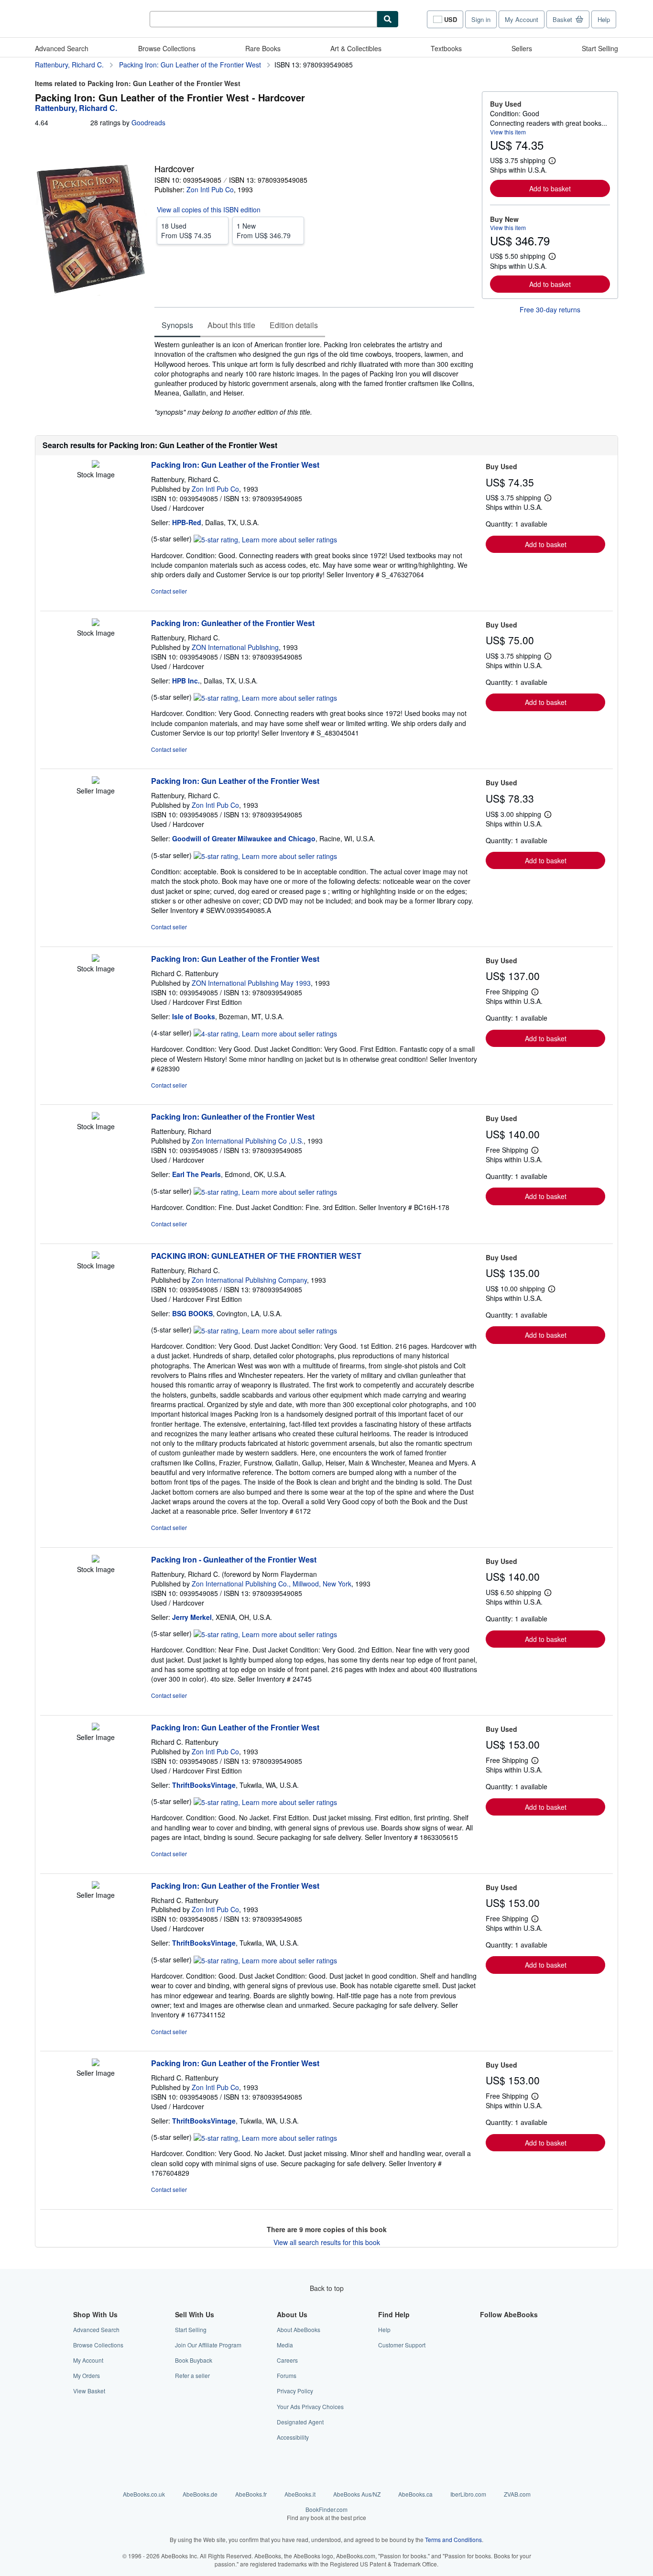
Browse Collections (167, 48)
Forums (287, 2375)
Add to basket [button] (550, 188)
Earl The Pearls (196, 1174)
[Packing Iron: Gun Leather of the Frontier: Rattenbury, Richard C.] (96, 465)
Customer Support (402, 2345)
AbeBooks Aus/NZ (357, 2494)
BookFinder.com (326, 2513)
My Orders (87, 2375)
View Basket (89, 2391)
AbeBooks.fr (251, 2494)
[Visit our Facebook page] (486, 2329)
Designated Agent (300, 2422)
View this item (508, 132)
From (186, 231)
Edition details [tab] (294, 325)
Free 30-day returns (550, 309)
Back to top (327, 2288)
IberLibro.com (468, 2494)
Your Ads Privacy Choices (310, 2406)
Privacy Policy (295, 2391)
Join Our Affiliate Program (208, 2345)
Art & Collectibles (356, 48)
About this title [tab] (231, 325)
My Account (522, 19)
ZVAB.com (517, 2494)
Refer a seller (192, 2375)
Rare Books (263, 48)
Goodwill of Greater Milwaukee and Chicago (244, 838)
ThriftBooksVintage (204, 1785)
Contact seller (169, 591)
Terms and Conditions (453, 2539)
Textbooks (446, 48)
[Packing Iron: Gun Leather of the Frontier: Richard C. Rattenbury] (96, 959)
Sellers (522, 48)
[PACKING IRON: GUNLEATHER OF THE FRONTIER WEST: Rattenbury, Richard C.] (96, 1256)
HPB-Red (187, 522)
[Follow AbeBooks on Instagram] (486, 2360)
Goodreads (148, 122)
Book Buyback (194, 2360)
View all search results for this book (327, 2242)
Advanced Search (62, 48)
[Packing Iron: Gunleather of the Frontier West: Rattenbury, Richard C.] (96, 623)
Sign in (481, 19)
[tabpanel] (314, 378)
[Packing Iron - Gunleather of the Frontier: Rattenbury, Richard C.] (96, 1560)
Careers (287, 2360)
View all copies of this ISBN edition (209, 209)
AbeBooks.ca (415, 2494)
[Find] (388, 19)
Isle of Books (194, 1016)
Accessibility (293, 2437)
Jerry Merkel (192, 1617)
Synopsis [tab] (177, 325)
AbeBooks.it (300, 2494)
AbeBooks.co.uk (144, 2494)
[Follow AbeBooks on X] (486, 2345)
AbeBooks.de (200, 2494)
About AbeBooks (299, 2329)
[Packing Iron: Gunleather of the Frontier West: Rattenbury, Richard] (96, 1117)
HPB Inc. (186, 681)
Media (285, 2345)
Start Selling (600, 48)
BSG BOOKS (192, 1313)
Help (604, 19)
